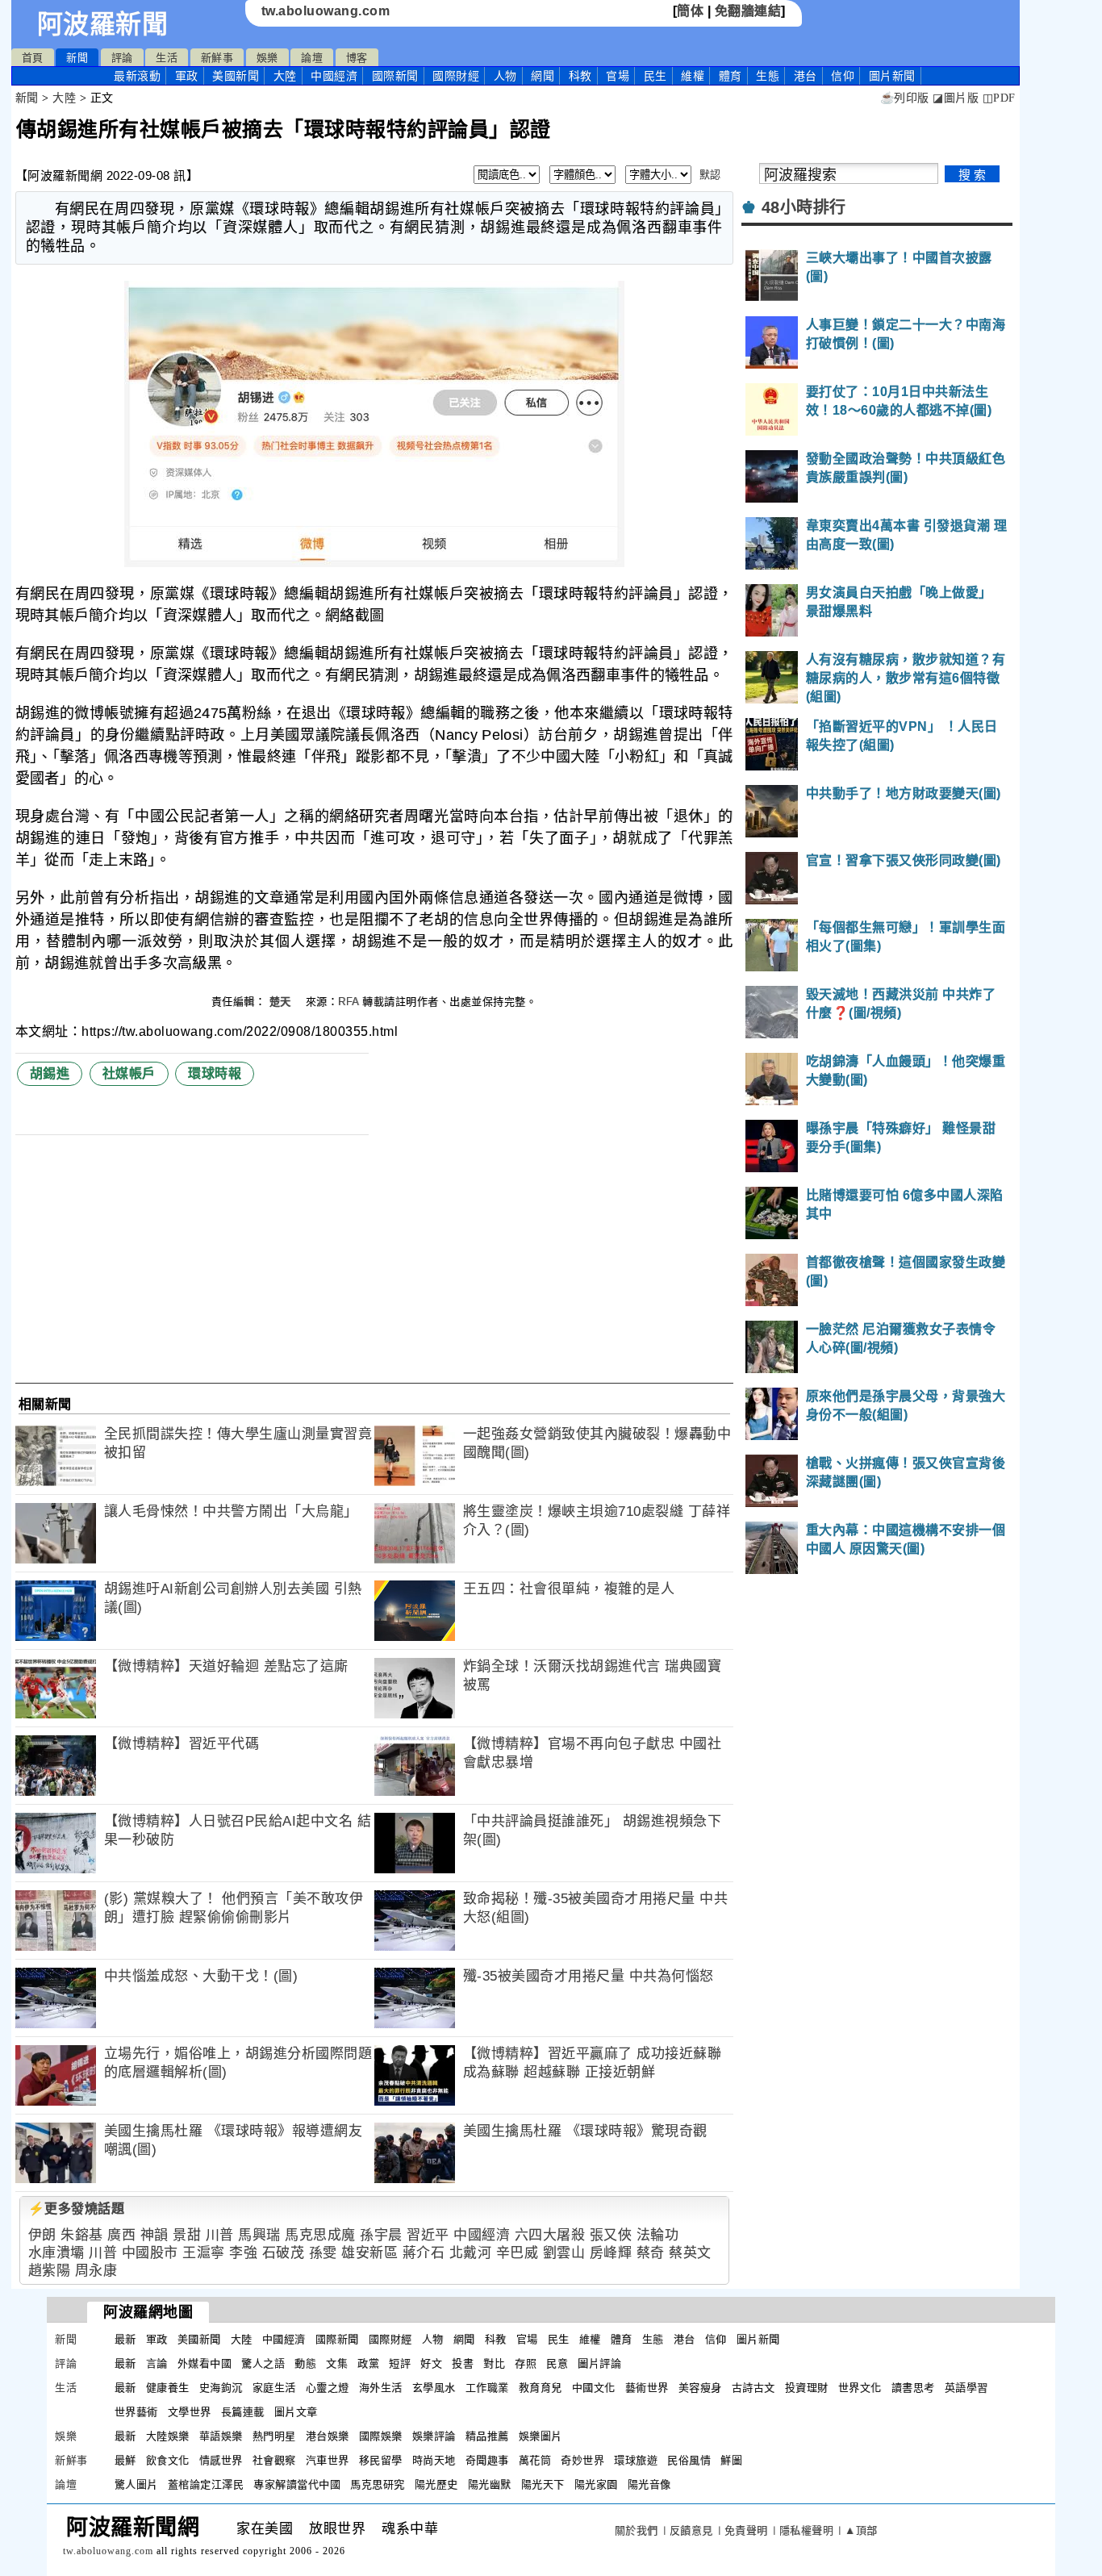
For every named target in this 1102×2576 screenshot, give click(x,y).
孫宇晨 (381, 2235)
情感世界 (221, 2460)
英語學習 (966, 2388)
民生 (655, 76)
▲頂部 (861, 2530)
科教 (580, 76)
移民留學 (381, 2460)
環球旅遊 (636, 2460)
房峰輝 (611, 2253)
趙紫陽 (50, 2271)
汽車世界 (328, 2460)
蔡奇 (651, 2253)
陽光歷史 (436, 2484)
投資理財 (807, 2388)
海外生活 (381, 2388)
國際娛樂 (381, 2436)
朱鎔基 (82, 2235)
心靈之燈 (328, 2388)
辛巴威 (518, 2253)
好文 (431, 2363)
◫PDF (999, 98)
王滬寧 (204, 2253)
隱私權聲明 (807, 2530)
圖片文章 (296, 2412)
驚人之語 (263, 2363)
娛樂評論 (434, 2436)
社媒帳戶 (129, 1073)
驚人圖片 (136, 2484)
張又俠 (611, 2235)
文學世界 (190, 2412)
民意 (557, 2363)
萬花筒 (535, 2460)
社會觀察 (274, 2460)
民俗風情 (689, 2460)
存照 (526, 2363)
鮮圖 (731, 2460)
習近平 (428, 2235)
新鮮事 (217, 58)
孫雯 (323, 2253)
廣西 (121, 2235)
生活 (167, 58)
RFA (349, 1002)
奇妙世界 (582, 2460)
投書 (463, 2363)
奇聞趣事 (487, 2460)
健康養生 (168, 2388)
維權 (693, 76)
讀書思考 (913, 2388)
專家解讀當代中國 (297, 2484)
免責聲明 (746, 2530)
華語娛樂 (221, 2436)
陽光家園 (596, 2484)
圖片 (892, 76)
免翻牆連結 (748, 11)
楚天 (282, 1002)
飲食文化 (168, 2460)
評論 (122, 58)
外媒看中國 (205, 2363)
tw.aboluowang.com (326, 11)
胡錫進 (50, 1073)
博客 (357, 58)
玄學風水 (434, 2388)
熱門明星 (274, 2436)
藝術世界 (647, 2388)
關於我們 (637, 2530)
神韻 (154, 2235)
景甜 (187, 2235)
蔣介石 (424, 2253)
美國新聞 (236, 76)
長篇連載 (243, 2412)
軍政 (187, 76)
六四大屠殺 (550, 2235)
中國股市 (150, 2253)
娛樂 (267, 58)
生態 (768, 76)
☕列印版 (905, 98)
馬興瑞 (259, 2235)
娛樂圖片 (541, 2436)
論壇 (312, 58)
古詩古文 (753, 2388)
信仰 (843, 76)
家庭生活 (274, 2388)
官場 (618, 76)
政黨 (368, 2363)
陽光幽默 (490, 2484)
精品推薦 (487, 2436)
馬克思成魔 (320, 2235)
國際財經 (456, 76)
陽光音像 (649, 2484)
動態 (305, 2363)
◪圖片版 (956, 98)
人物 (505, 76)
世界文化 (860, 2388)
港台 (806, 76)
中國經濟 (334, 76)
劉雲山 (564, 2253)
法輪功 (658, 2235)
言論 (157, 2363)
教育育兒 (541, 2388)
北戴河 (471, 2253)
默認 (710, 175)
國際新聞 (395, 76)
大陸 (285, 76)
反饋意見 (691, 2530)
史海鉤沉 (221, 2388)
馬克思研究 (378, 2484)
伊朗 (42, 2235)
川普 (220, 2235)
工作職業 (487, 2388)
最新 (137, 76)
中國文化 (594, 2388)
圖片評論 (599, 2363)
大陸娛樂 (168, 2436)
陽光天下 (543, 2484)
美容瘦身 (700, 2388)
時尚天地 (434, 2460)
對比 (494, 2363)
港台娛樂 (328, 2436)
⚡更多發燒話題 (77, 2209)
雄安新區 (369, 2253)
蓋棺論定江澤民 (206, 2484)
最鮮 (125, 2460)
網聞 (543, 76)
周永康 (96, 2271)
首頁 (33, 58)
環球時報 (215, 1073)
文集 (337, 2363)
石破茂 (284, 2253)
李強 (243, 2253)
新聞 (77, 58)
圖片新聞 (758, 2339)
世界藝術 (136, 2412)
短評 (400, 2363)
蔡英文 (690, 2253)
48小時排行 (804, 207)
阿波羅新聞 (103, 24)
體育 (730, 76)
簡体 (690, 11)
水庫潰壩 (56, 2253)
